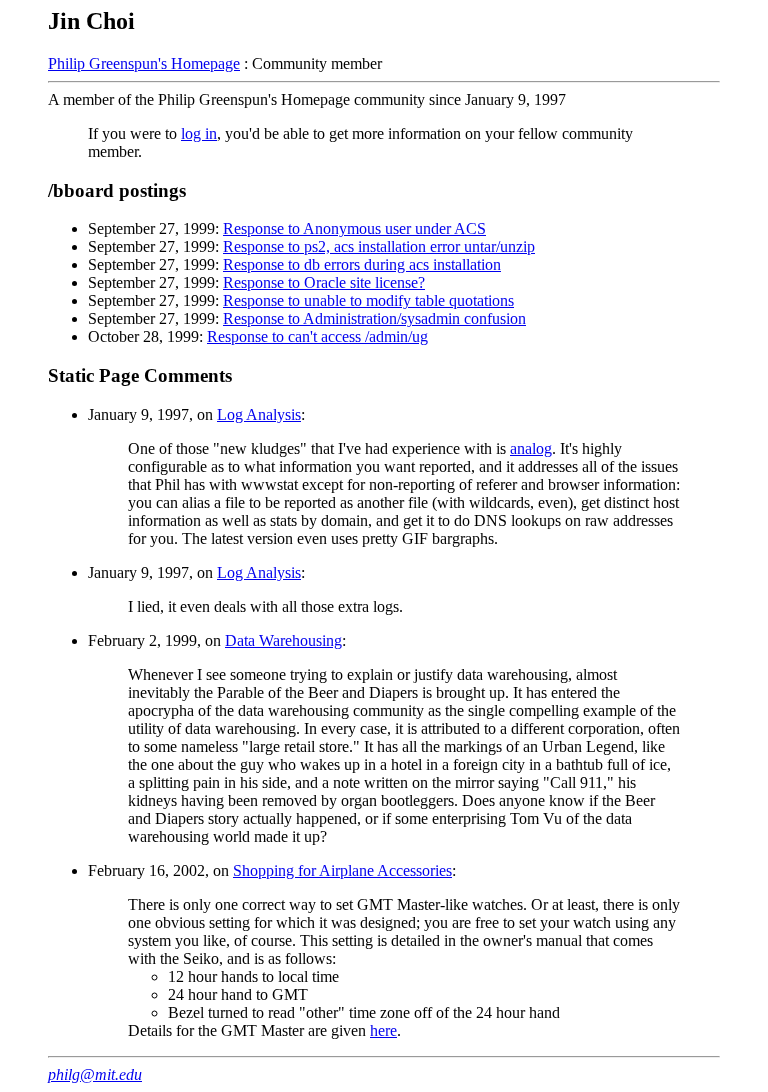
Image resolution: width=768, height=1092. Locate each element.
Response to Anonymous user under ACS (354, 228)
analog (531, 448)
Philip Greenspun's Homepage (144, 63)
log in (199, 133)
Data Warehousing (283, 640)
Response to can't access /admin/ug (317, 336)
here (383, 1030)
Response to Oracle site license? (324, 282)
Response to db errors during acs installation (362, 264)
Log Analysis (259, 414)
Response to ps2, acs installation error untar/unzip (379, 246)
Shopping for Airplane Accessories (342, 870)
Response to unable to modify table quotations (368, 300)
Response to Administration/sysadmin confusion (374, 318)
